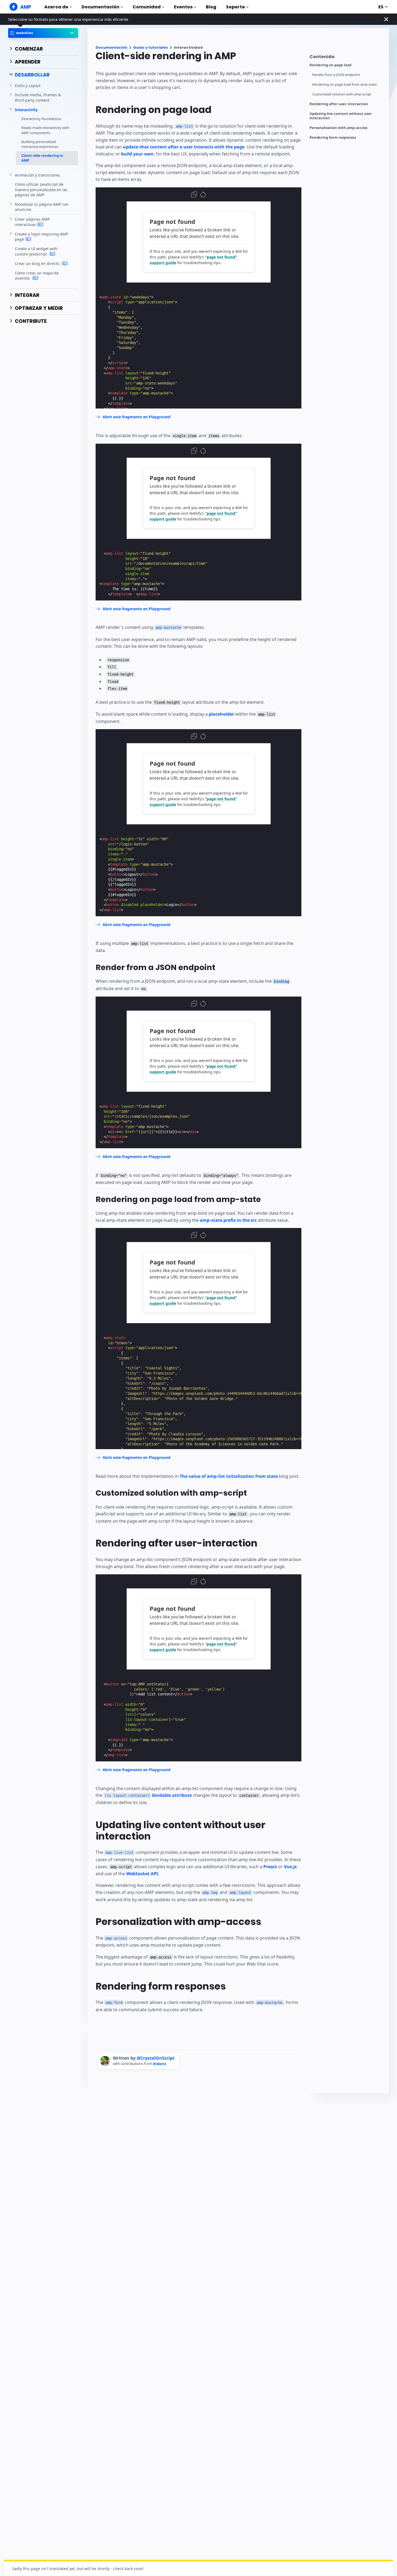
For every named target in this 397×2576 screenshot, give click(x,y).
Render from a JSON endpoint (336, 75)
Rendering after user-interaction (339, 104)
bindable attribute (148, 1795)
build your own (137, 154)
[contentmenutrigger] (346, 58)
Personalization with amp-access (338, 128)
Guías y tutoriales (151, 47)
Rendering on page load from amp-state (344, 84)
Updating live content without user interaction (341, 116)
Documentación (100, 7)
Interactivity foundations (41, 119)
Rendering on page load (330, 65)
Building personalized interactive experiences (40, 144)
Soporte (235, 7)
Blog (211, 7)
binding (281, 981)
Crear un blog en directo (38, 263)
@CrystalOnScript (156, 2058)
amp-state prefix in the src (228, 1220)
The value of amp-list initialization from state (229, 1476)
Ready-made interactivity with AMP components (45, 130)
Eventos (183, 7)
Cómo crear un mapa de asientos (37, 276)
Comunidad (147, 7)
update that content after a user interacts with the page (184, 147)
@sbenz (159, 2064)
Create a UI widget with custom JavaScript (36, 251)
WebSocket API (142, 1874)
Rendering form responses (333, 137)
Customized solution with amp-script (342, 94)
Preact (270, 1867)
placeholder (221, 714)
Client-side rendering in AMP (42, 158)
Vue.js (290, 1867)
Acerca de (56, 7)
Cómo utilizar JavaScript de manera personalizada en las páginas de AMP (41, 190)
